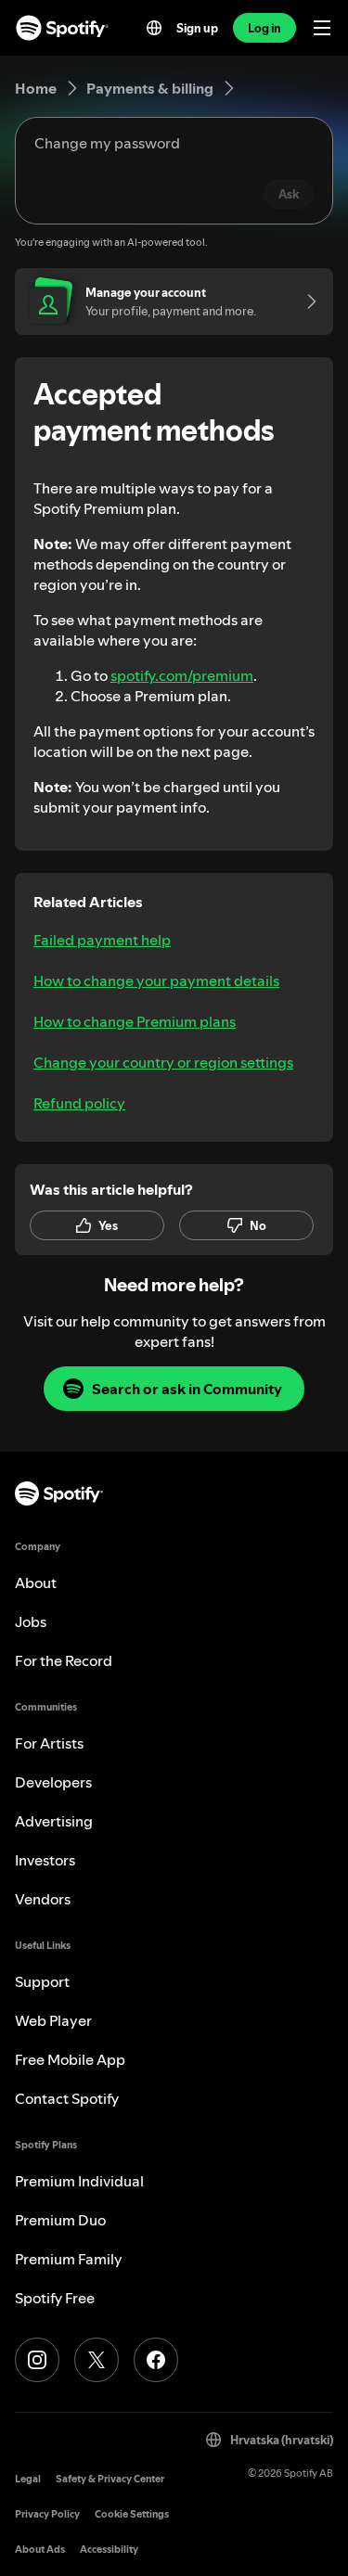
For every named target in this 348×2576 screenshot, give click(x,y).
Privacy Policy (47, 2514)
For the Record (64, 1660)
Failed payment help (102, 940)
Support (42, 1981)
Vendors (43, 1899)
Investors (45, 1860)
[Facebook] (156, 2360)
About (36, 1583)
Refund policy (79, 1103)
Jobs (31, 1621)
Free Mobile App (70, 2059)
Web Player (53, 2020)
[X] (97, 2360)
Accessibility (109, 2550)
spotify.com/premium (182, 675)
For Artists (49, 1743)
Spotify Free (55, 2298)
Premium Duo (60, 2220)
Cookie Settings (132, 2514)
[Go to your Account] (305, 301)
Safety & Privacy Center (110, 2479)
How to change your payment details (156, 980)
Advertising (54, 1821)
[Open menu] (322, 28)
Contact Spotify (67, 2098)
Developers (53, 1782)
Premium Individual (79, 2181)
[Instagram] (37, 2360)
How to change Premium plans (135, 1021)
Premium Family (69, 2259)
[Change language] (154, 28)
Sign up (197, 28)
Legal (28, 2479)
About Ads (40, 2550)
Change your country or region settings (163, 1062)
